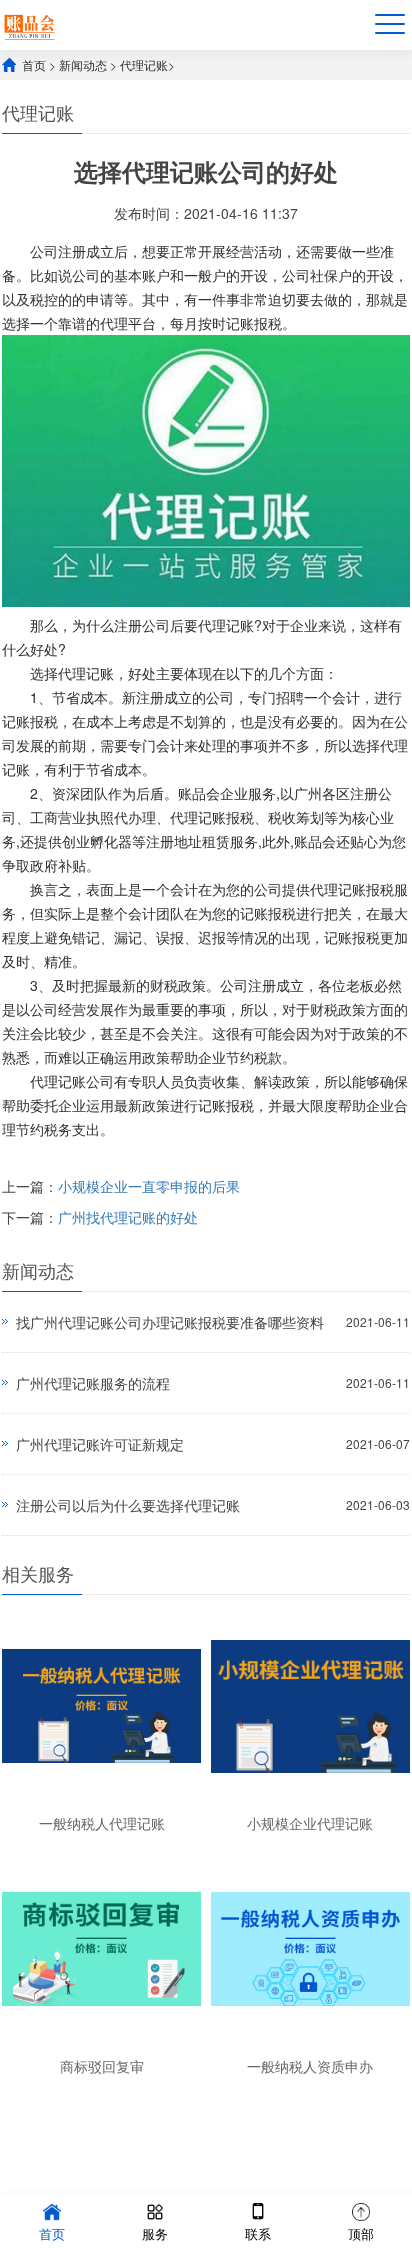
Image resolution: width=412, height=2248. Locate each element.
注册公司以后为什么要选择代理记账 (128, 1505)
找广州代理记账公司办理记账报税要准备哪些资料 (170, 1322)
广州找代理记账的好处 (128, 1217)
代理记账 (144, 64)
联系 (258, 2233)
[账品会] (29, 24)
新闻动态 (83, 64)
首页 (34, 64)
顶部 (361, 2233)
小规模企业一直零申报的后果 (149, 1186)
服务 (155, 2233)
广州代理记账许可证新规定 (100, 1444)
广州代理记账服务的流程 (93, 1383)
